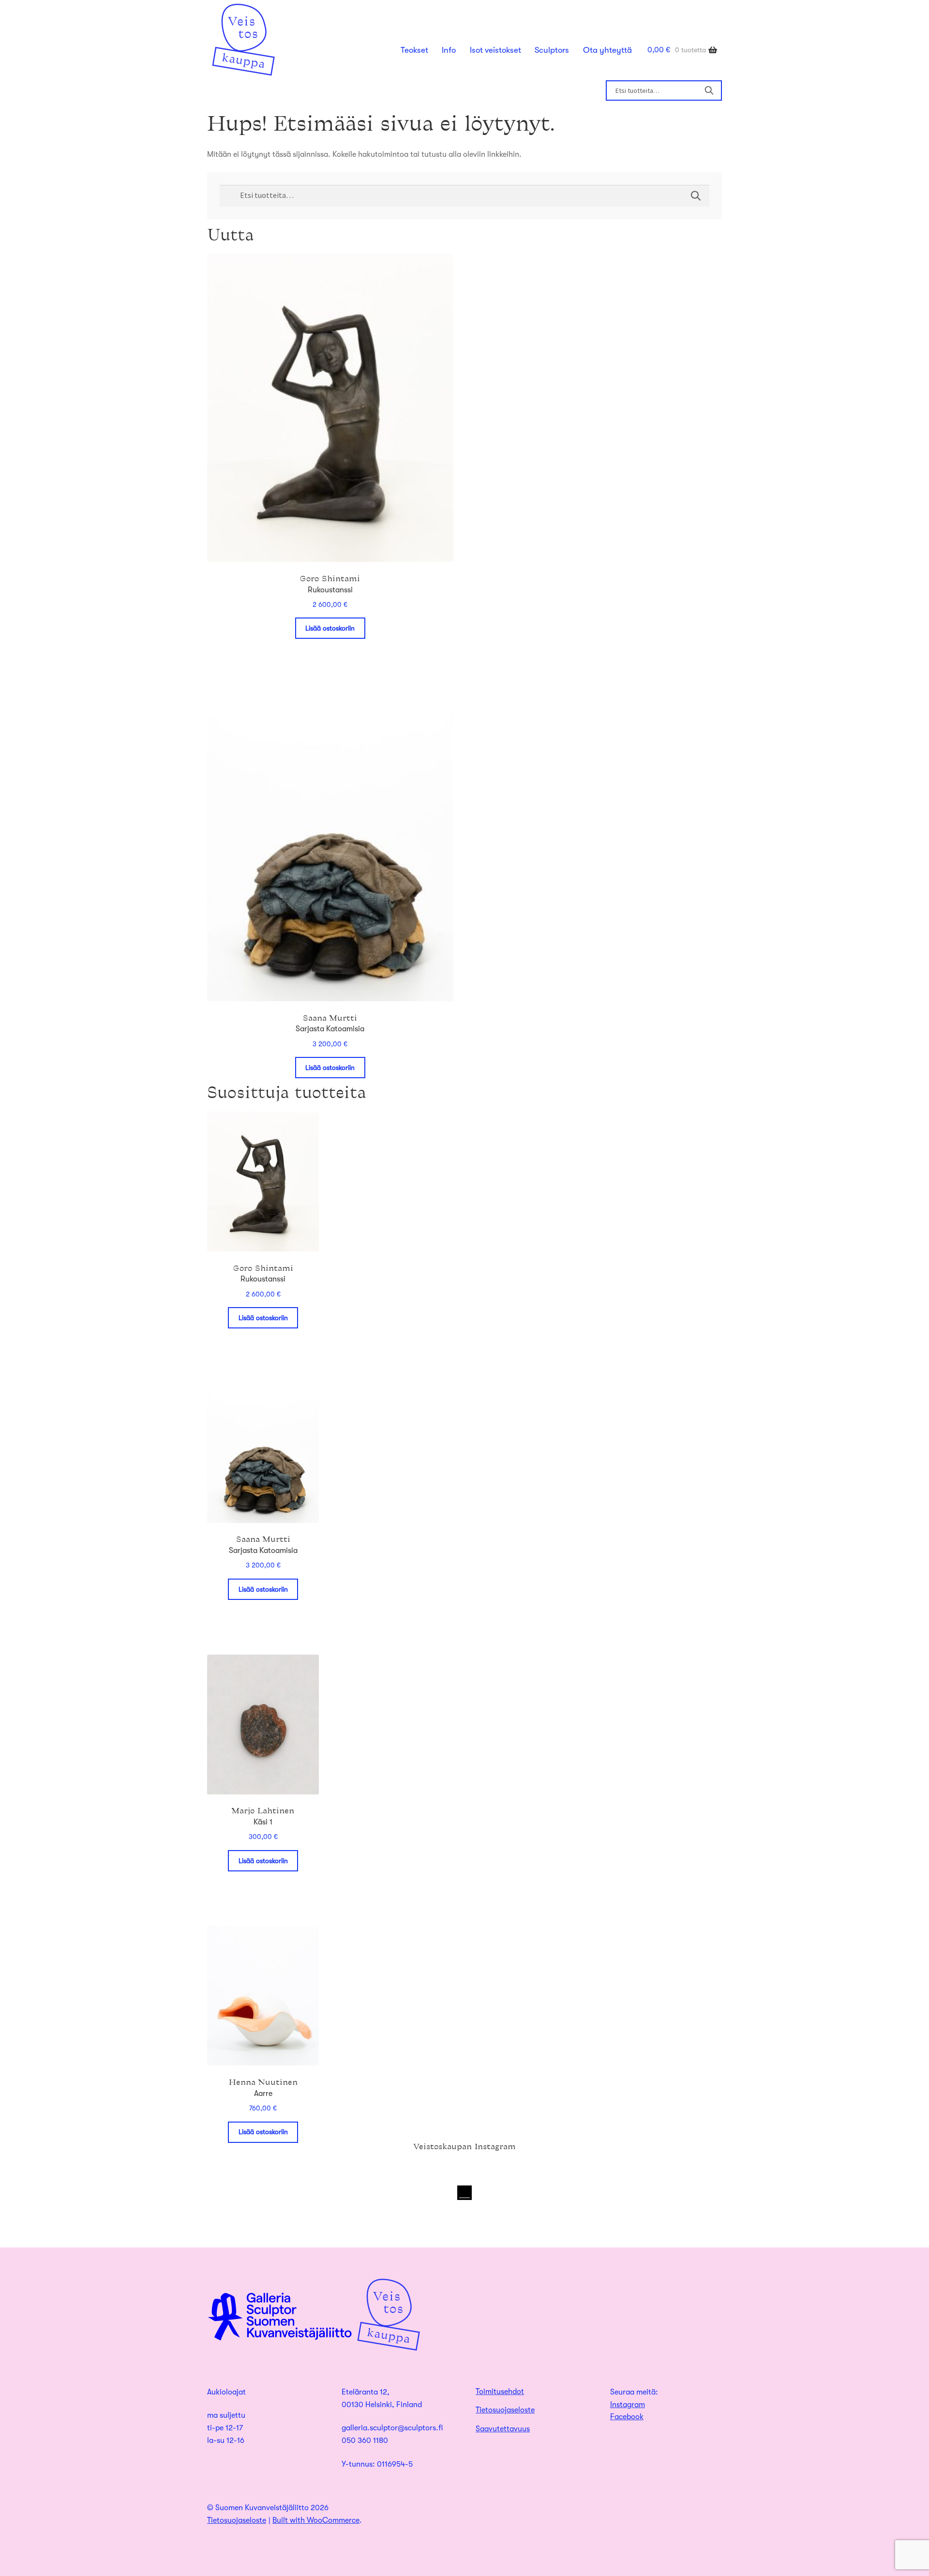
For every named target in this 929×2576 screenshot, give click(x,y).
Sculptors (552, 50)
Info (449, 50)
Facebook (627, 2417)
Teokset (414, 50)
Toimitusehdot (500, 2392)
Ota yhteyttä (607, 50)
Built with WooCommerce (316, 2520)
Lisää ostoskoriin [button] (330, 628)
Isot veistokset (495, 50)
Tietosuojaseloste (505, 2410)
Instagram (628, 2405)
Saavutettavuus (503, 2429)
